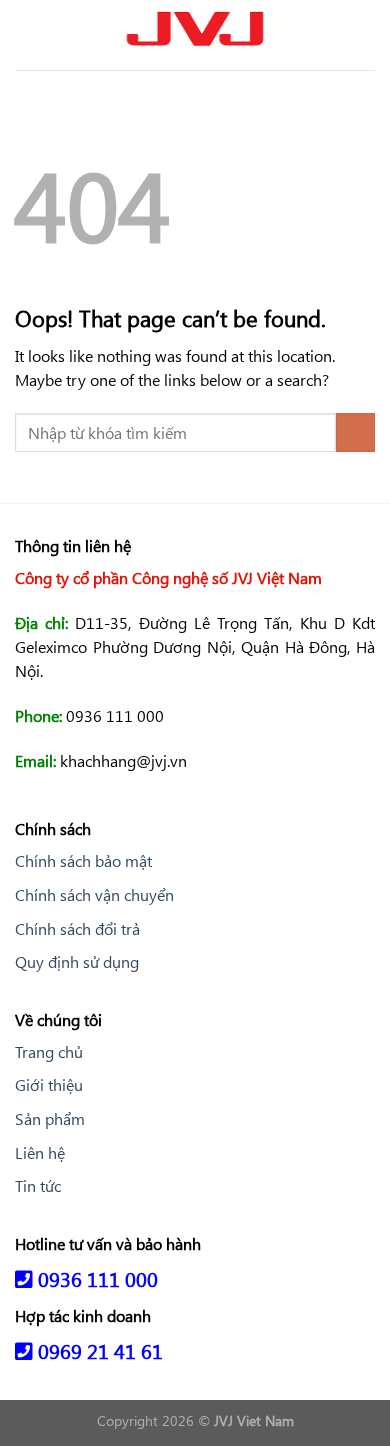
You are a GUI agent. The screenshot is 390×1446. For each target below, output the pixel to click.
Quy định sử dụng (77, 961)
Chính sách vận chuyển (94, 894)
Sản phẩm (50, 1118)
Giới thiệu (49, 1084)
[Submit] (355, 432)
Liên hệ (40, 1152)
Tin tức (38, 1185)
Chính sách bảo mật (83, 860)
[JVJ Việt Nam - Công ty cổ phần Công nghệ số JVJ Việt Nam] (195, 35)
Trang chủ (49, 1051)
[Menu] (27, 34)
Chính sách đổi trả (77, 928)
